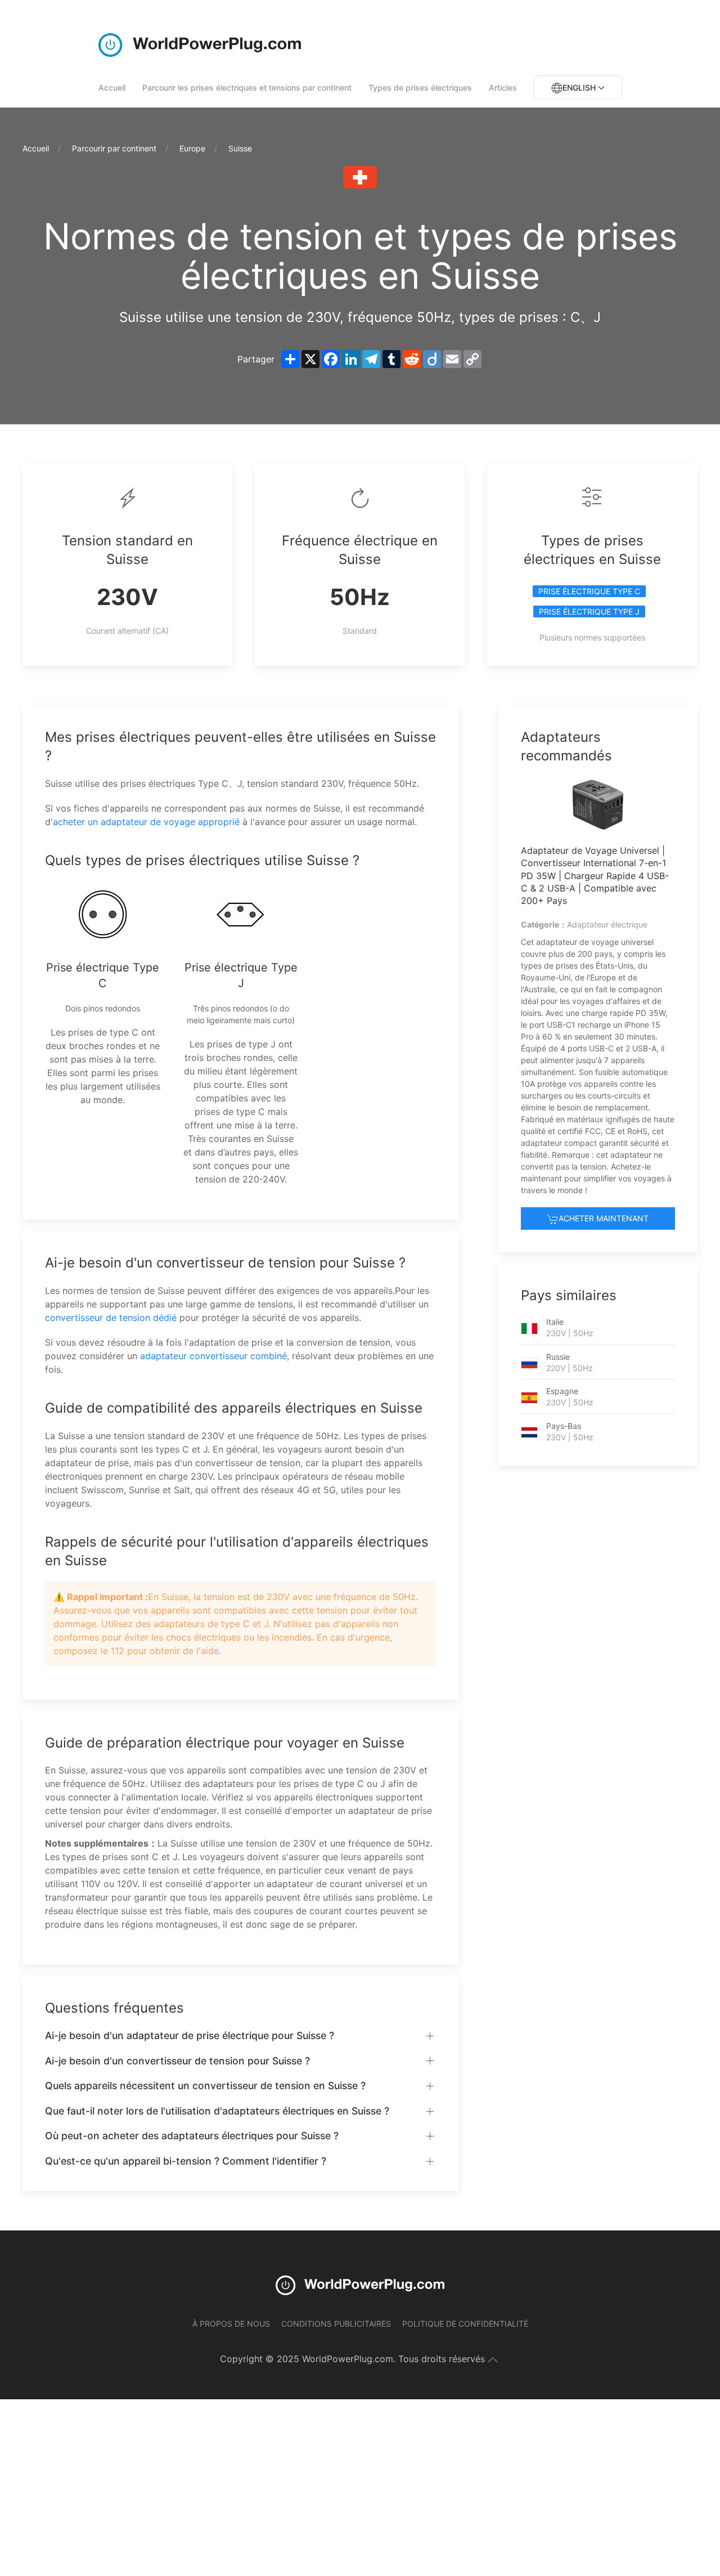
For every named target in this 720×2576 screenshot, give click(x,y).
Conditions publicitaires (336, 2324)
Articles (503, 88)
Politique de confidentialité (465, 2324)
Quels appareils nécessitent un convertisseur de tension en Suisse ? (205, 2086)
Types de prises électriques (420, 88)
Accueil (112, 88)
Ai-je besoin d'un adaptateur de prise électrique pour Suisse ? (190, 2035)
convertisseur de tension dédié (111, 1318)
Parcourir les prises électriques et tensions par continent (247, 88)
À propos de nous (231, 2324)
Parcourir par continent (114, 148)
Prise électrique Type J (589, 611)
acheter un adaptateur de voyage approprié (146, 822)
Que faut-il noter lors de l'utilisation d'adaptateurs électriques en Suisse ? (217, 2111)
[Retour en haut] (493, 2360)
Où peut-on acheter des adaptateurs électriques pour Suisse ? (192, 2136)
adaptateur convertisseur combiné (213, 1356)
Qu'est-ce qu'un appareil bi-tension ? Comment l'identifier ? (186, 2161)
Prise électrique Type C (589, 591)
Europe (192, 148)
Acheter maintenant (604, 1218)
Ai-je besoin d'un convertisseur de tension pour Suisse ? (177, 2061)
